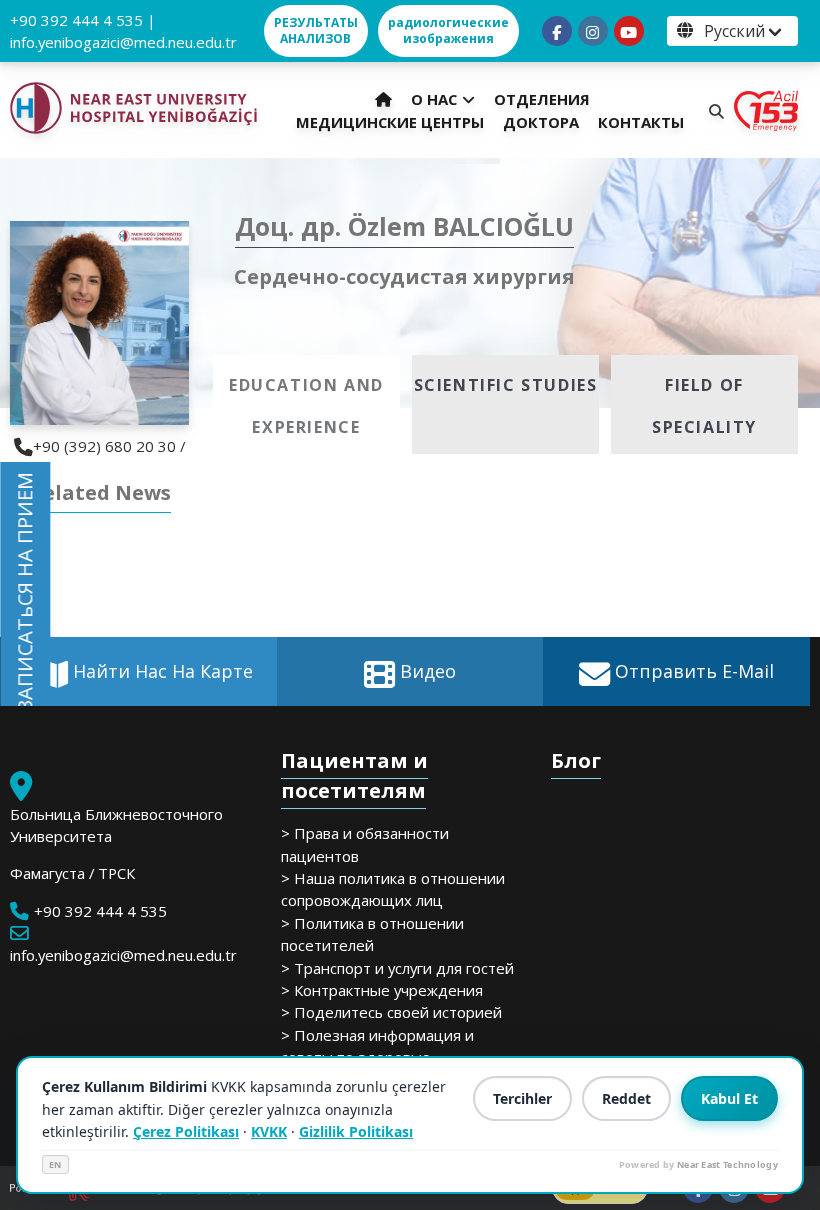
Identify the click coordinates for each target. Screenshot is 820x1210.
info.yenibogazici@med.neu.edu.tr (123, 42)
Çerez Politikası (186, 1131)
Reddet (626, 1098)
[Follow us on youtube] (629, 31)
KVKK (269, 1131)
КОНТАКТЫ (641, 122)
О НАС (434, 99)
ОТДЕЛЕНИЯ (542, 99)
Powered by (698, 1164)
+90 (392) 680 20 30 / (109, 446)
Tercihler (522, 1098)
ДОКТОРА (541, 122)
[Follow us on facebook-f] (557, 31)
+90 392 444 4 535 (76, 20)
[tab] (306, 404)
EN (55, 1164)
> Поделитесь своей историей (391, 1012)
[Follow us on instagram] (593, 31)
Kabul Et (729, 1098)
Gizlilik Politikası (356, 1131)
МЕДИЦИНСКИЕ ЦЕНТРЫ (390, 122)
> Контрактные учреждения (382, 990)
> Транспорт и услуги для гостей (397, 968)
